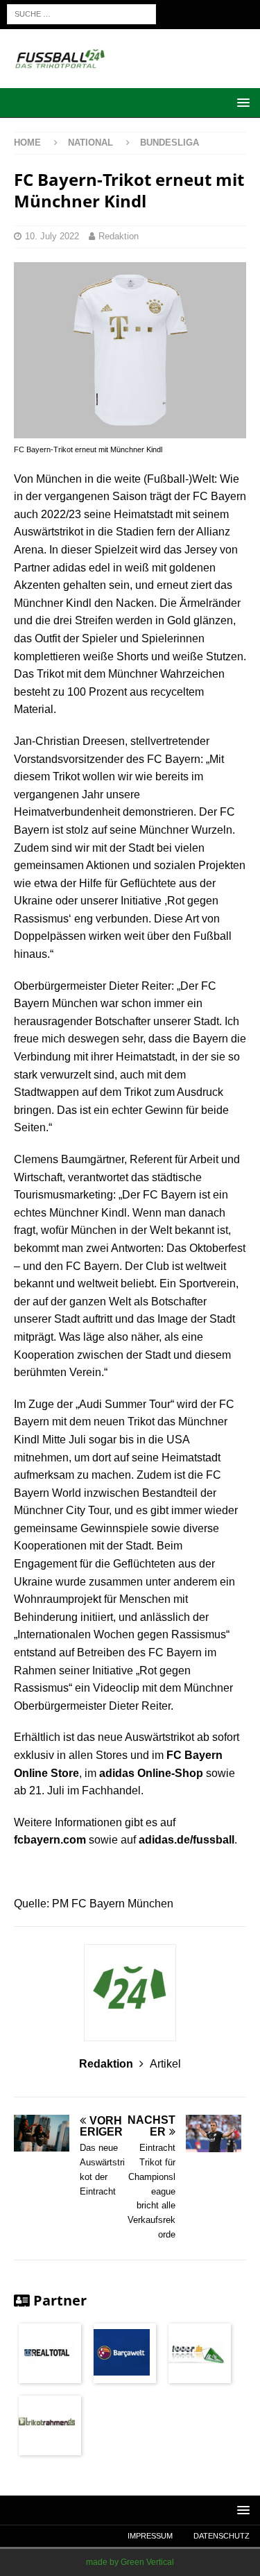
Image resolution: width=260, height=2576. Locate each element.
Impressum (150, 2536)
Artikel (165, 2064)
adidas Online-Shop (151, 1773)
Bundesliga (170, 143)
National (92, 143)
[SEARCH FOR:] (81, 14)
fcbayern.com (50, 1840)
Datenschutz (222, 2536)
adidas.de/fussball (187, 1840)
